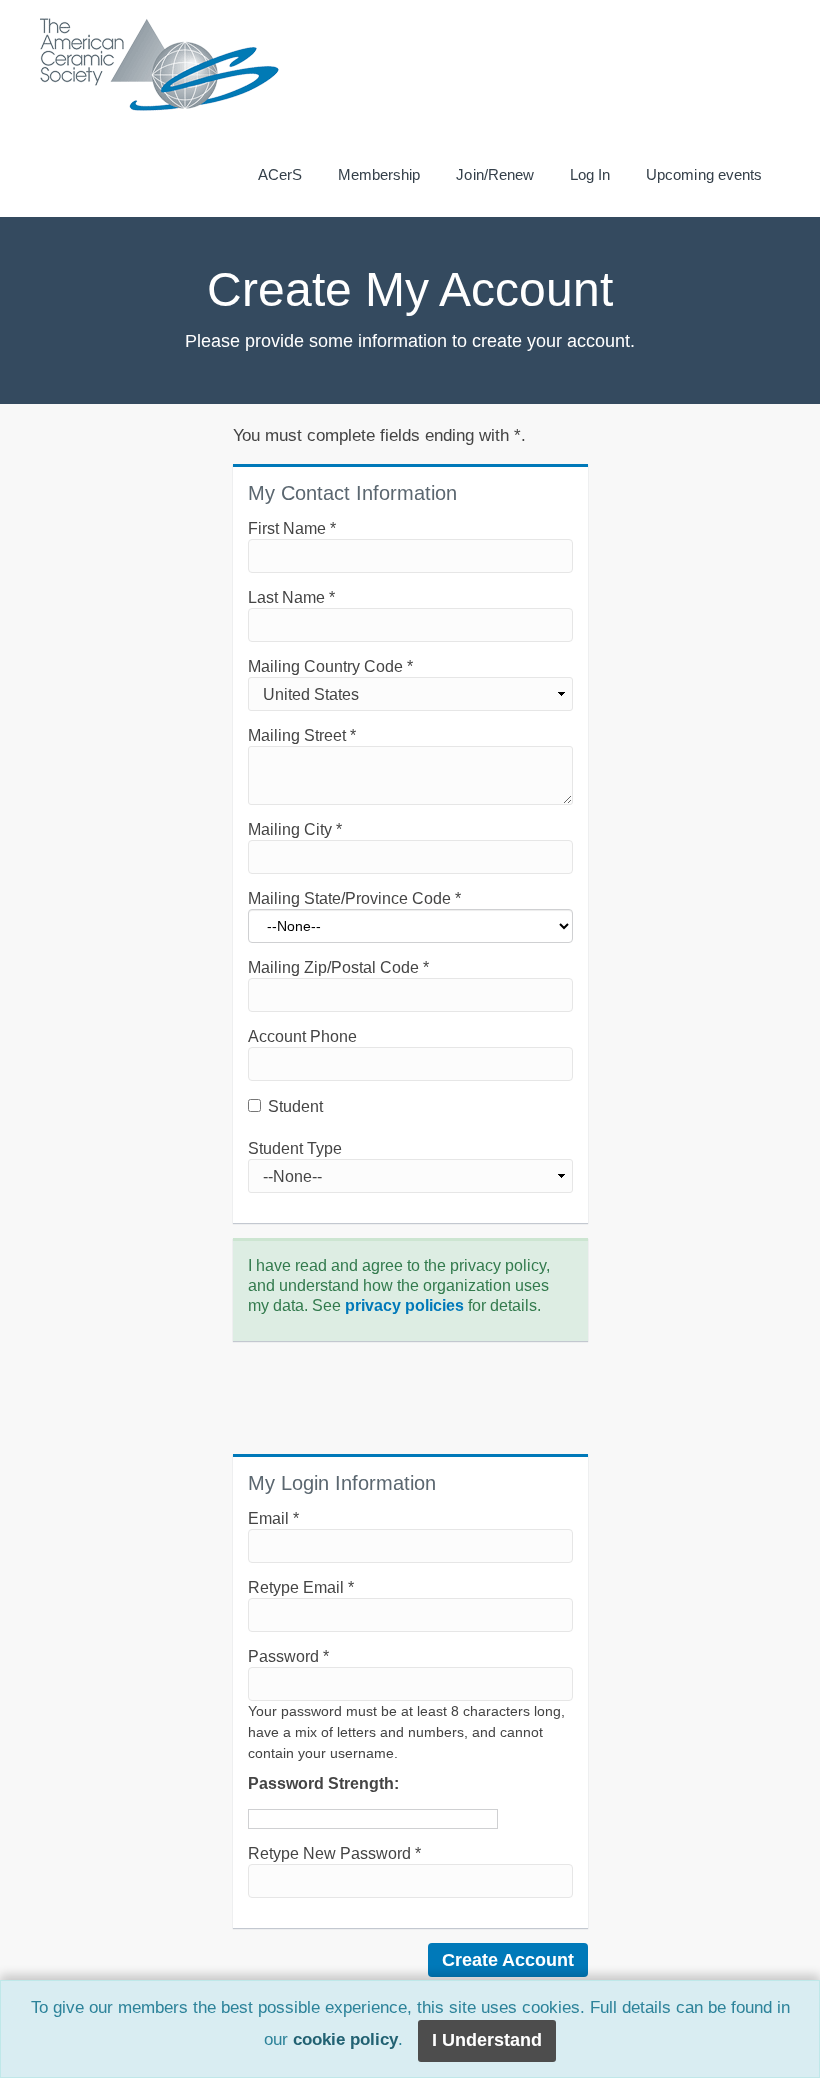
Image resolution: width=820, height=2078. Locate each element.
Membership (379, 174)
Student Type (295, 1148)
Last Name (291, 597)
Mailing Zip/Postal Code (338, 967)
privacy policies (404, 1305)
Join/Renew (495, 174)
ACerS (280, 174)
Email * (273, 1518)
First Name (292, 528)
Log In (590, 174)
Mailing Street (302, 735)
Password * (288, 1656)
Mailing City (295, 829)
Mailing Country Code (330, 666)
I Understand (487, 2040)
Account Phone (302, 1036)
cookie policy (345, 2040)
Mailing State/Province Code (354, 898)
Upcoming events (704, 174)
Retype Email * (301, 1587)
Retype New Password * (334, 1853)
